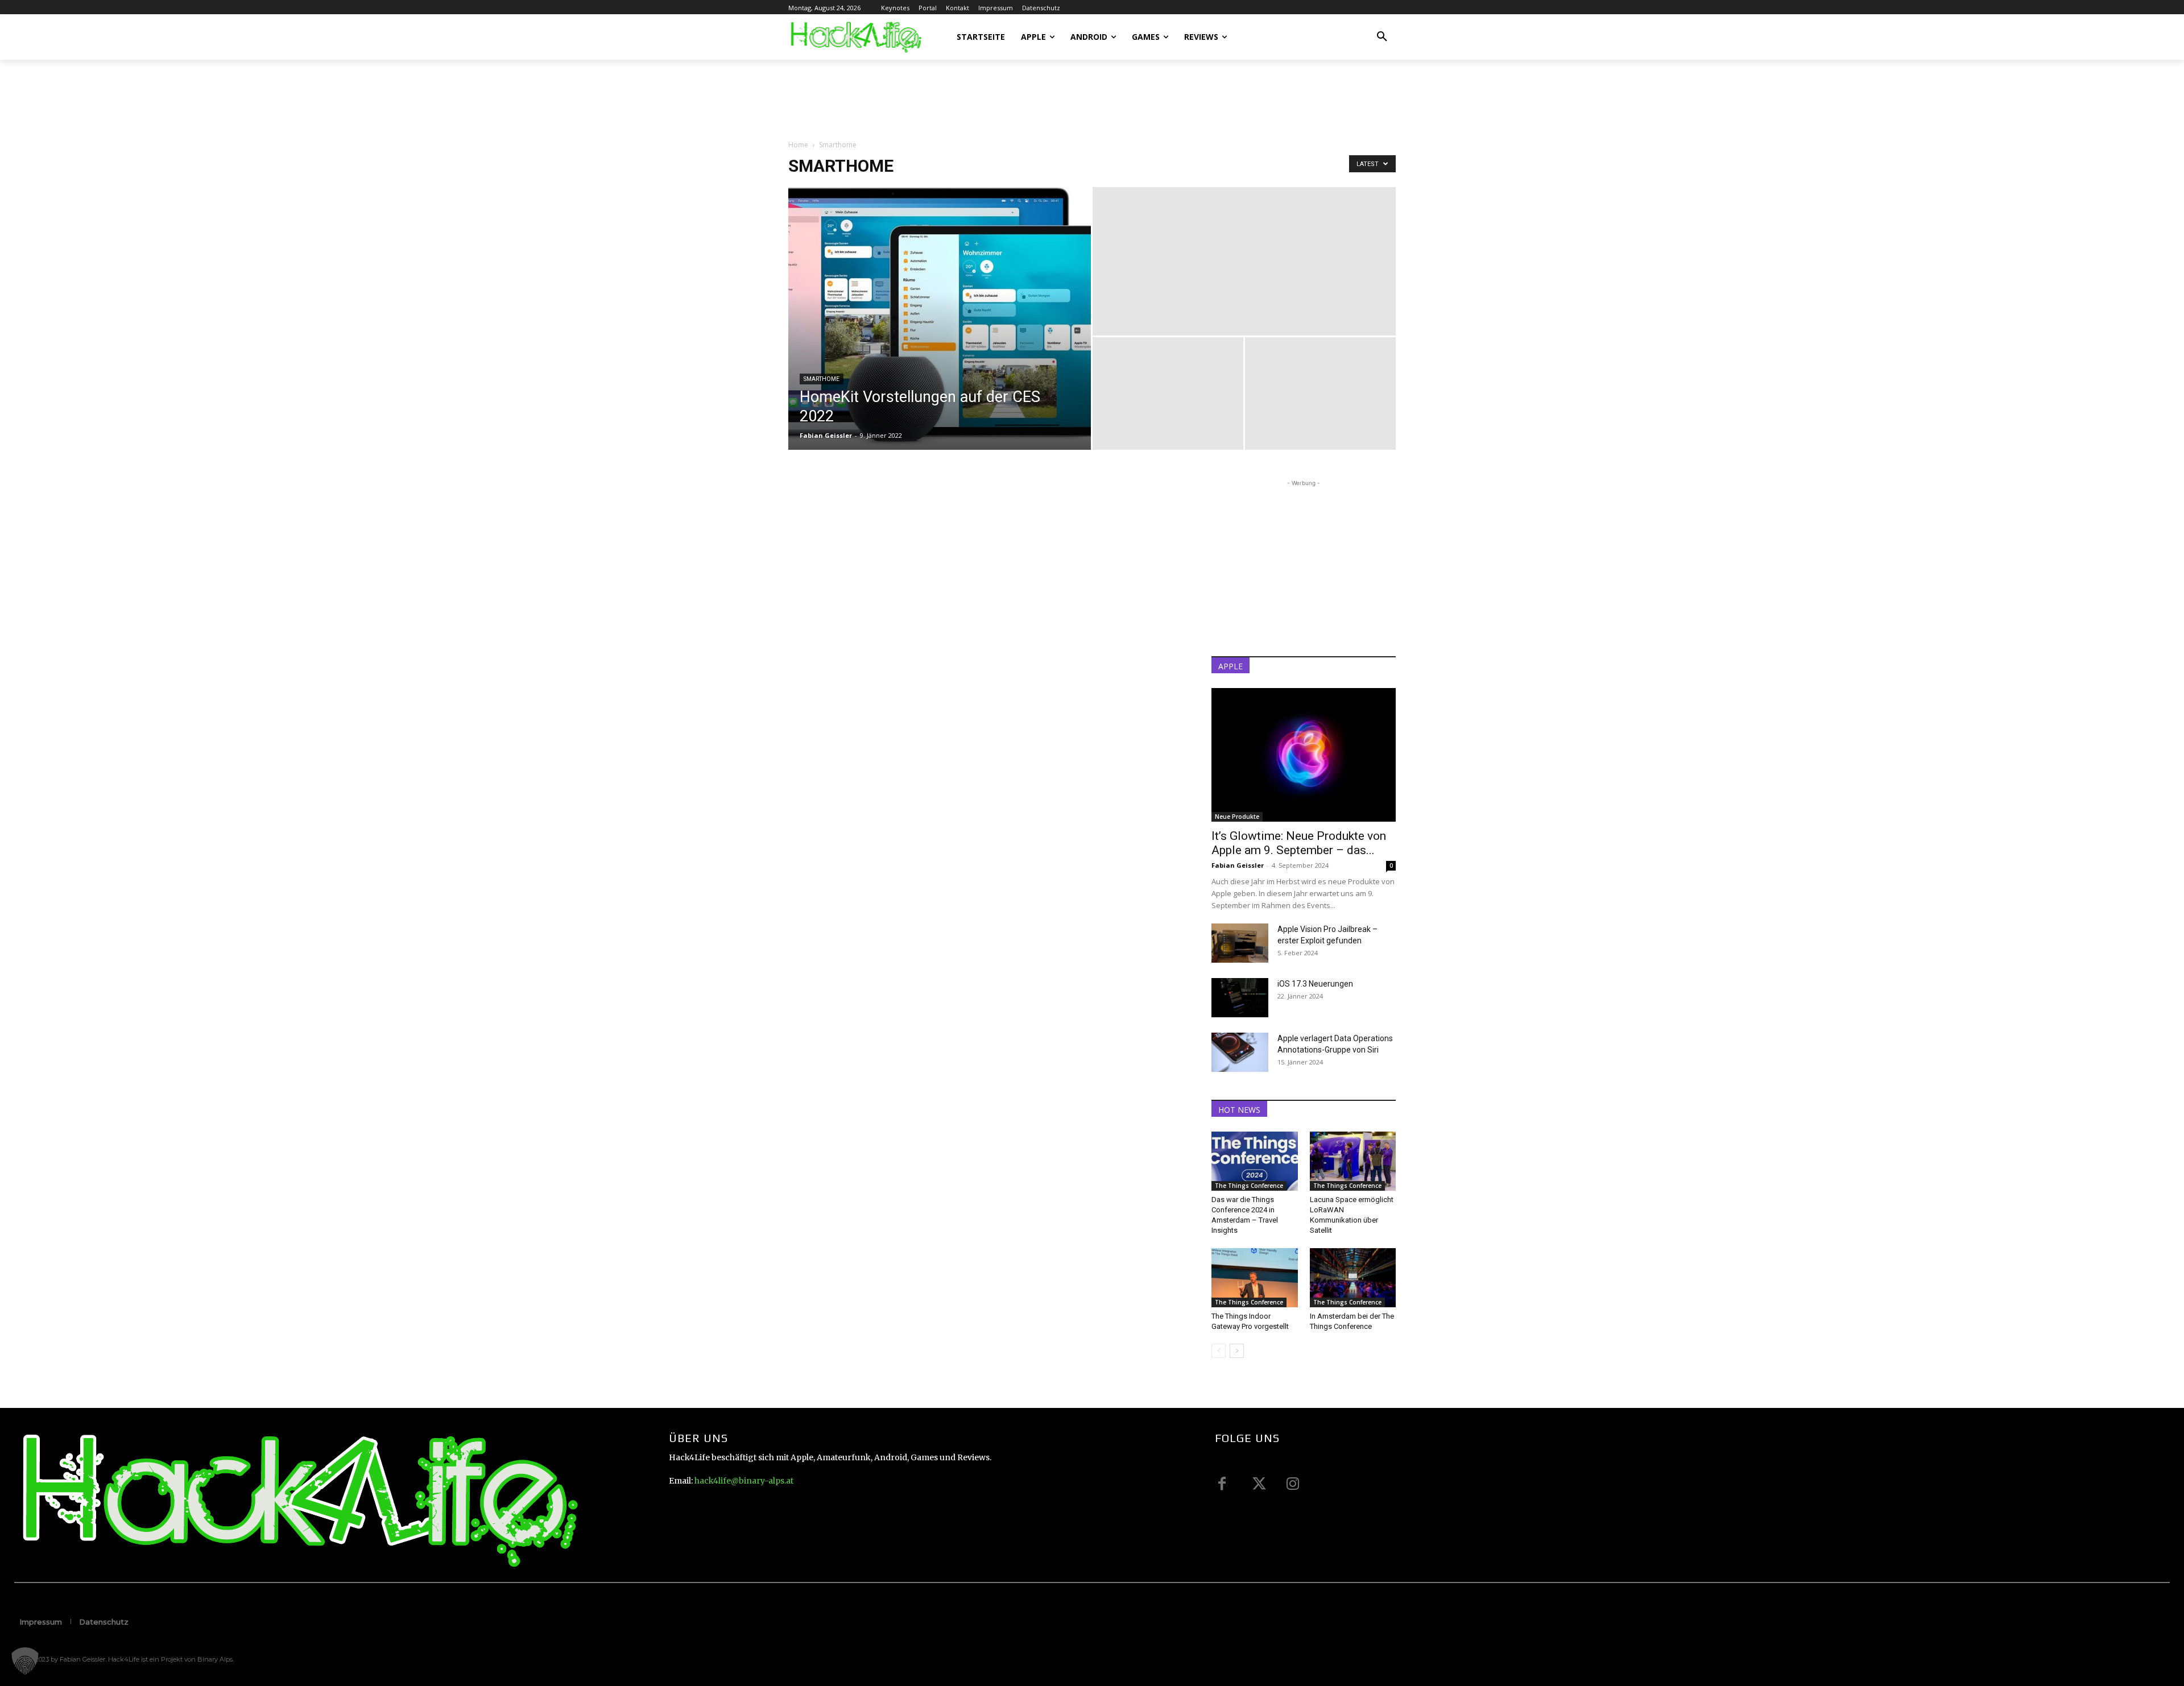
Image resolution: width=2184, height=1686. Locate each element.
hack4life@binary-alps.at (744, 1481)
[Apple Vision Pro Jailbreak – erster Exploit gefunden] (1240, 943)
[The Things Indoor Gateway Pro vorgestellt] (1255, 1278)
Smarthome (822, 379)
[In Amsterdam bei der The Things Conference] (1353, 1278)
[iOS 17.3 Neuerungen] (1240, 998)
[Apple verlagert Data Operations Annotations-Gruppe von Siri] (1240, 1052)
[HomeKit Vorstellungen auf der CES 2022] (940, 318)
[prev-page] (1219, 1351)
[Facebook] (1222, 1484)
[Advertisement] (995, 99)
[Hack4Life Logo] (855, 37)
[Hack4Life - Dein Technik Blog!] (297, 1500)
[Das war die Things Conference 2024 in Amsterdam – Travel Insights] (1255, 1161)
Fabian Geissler (826, 435)
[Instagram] (1293, 1484)
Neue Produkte (1237, 817)
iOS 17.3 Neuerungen (1315, 984)
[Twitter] (1258, 1484)
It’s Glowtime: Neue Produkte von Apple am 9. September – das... (1299, 843)
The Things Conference (1249, 1186)
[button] (1382, 37)
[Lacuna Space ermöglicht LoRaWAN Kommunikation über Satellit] (1353, 1161)
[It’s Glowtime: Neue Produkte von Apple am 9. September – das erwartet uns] (1304, 755)
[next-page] (1237, 1351)
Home (798, 145)
